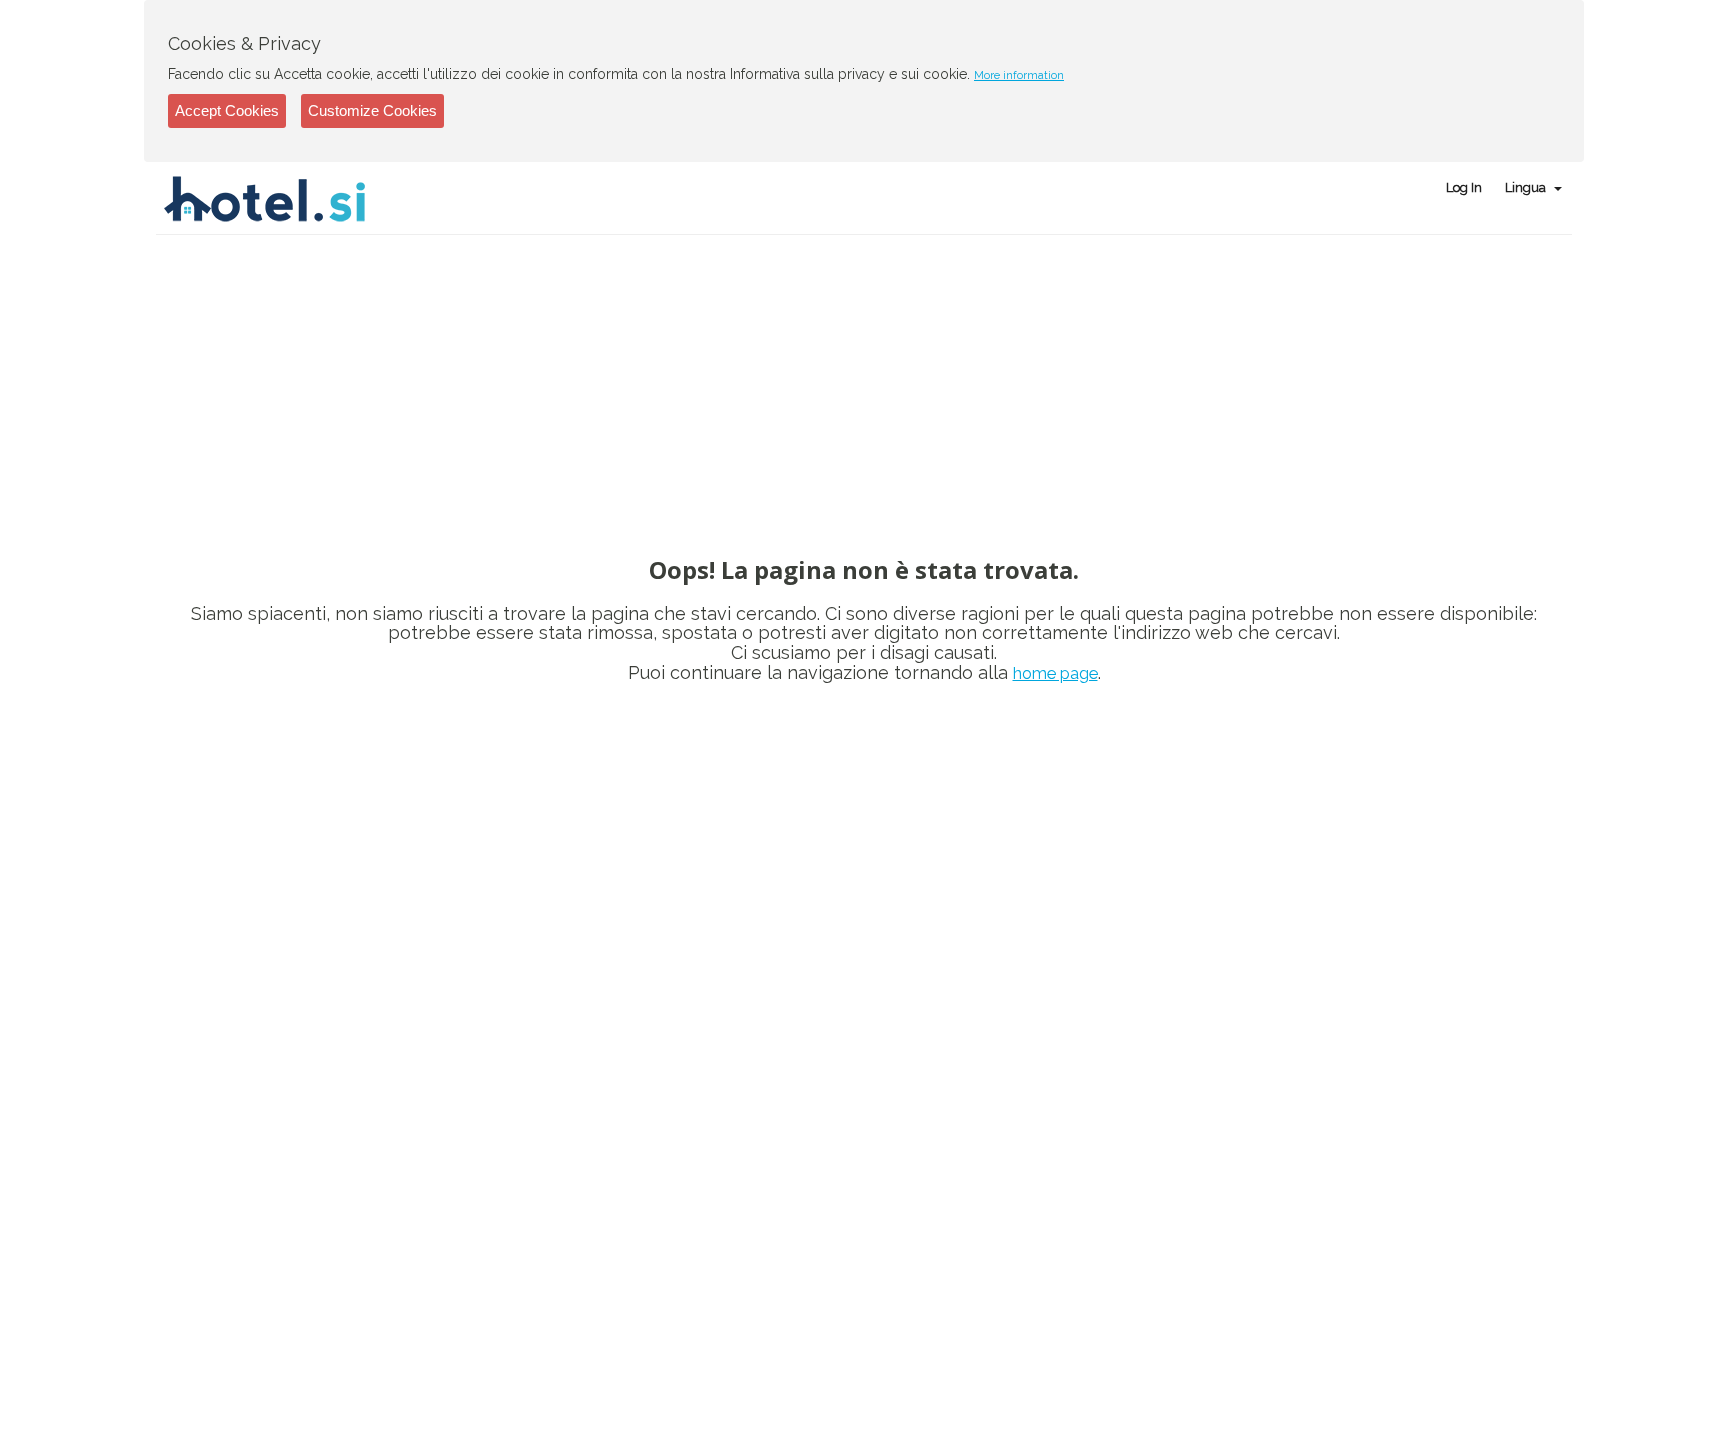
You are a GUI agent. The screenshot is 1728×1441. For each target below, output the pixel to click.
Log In (1464, 187)
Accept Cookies (227, 110)
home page (1055, 673)
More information (1019, 75)
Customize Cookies (372, 110)
